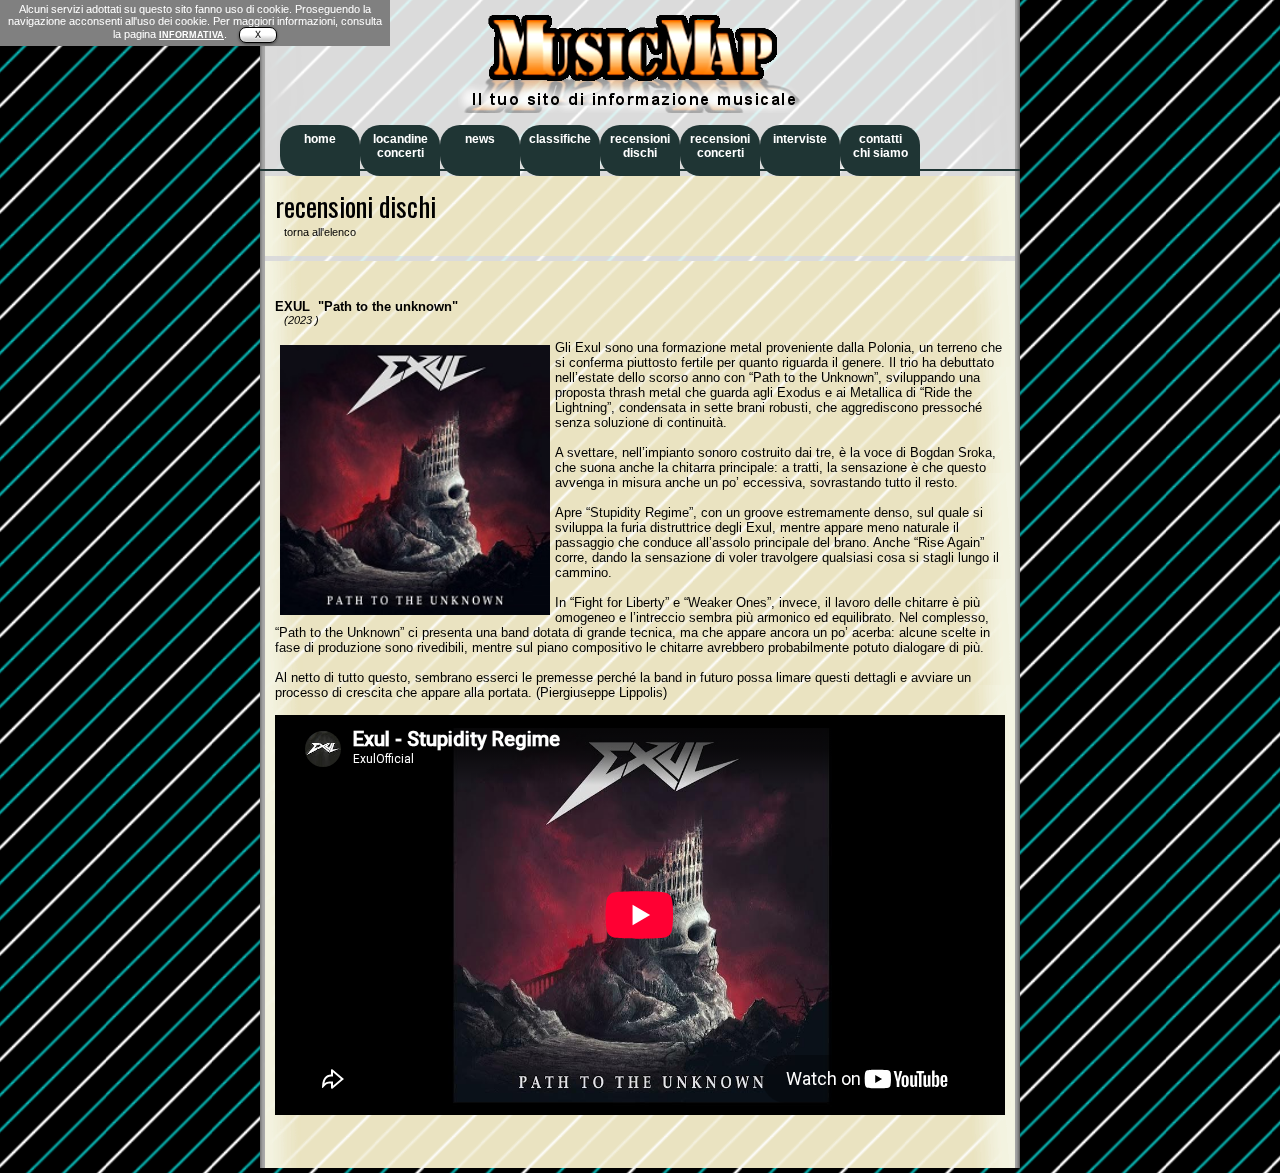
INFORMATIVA (191, 35)
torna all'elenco (315, 232)
